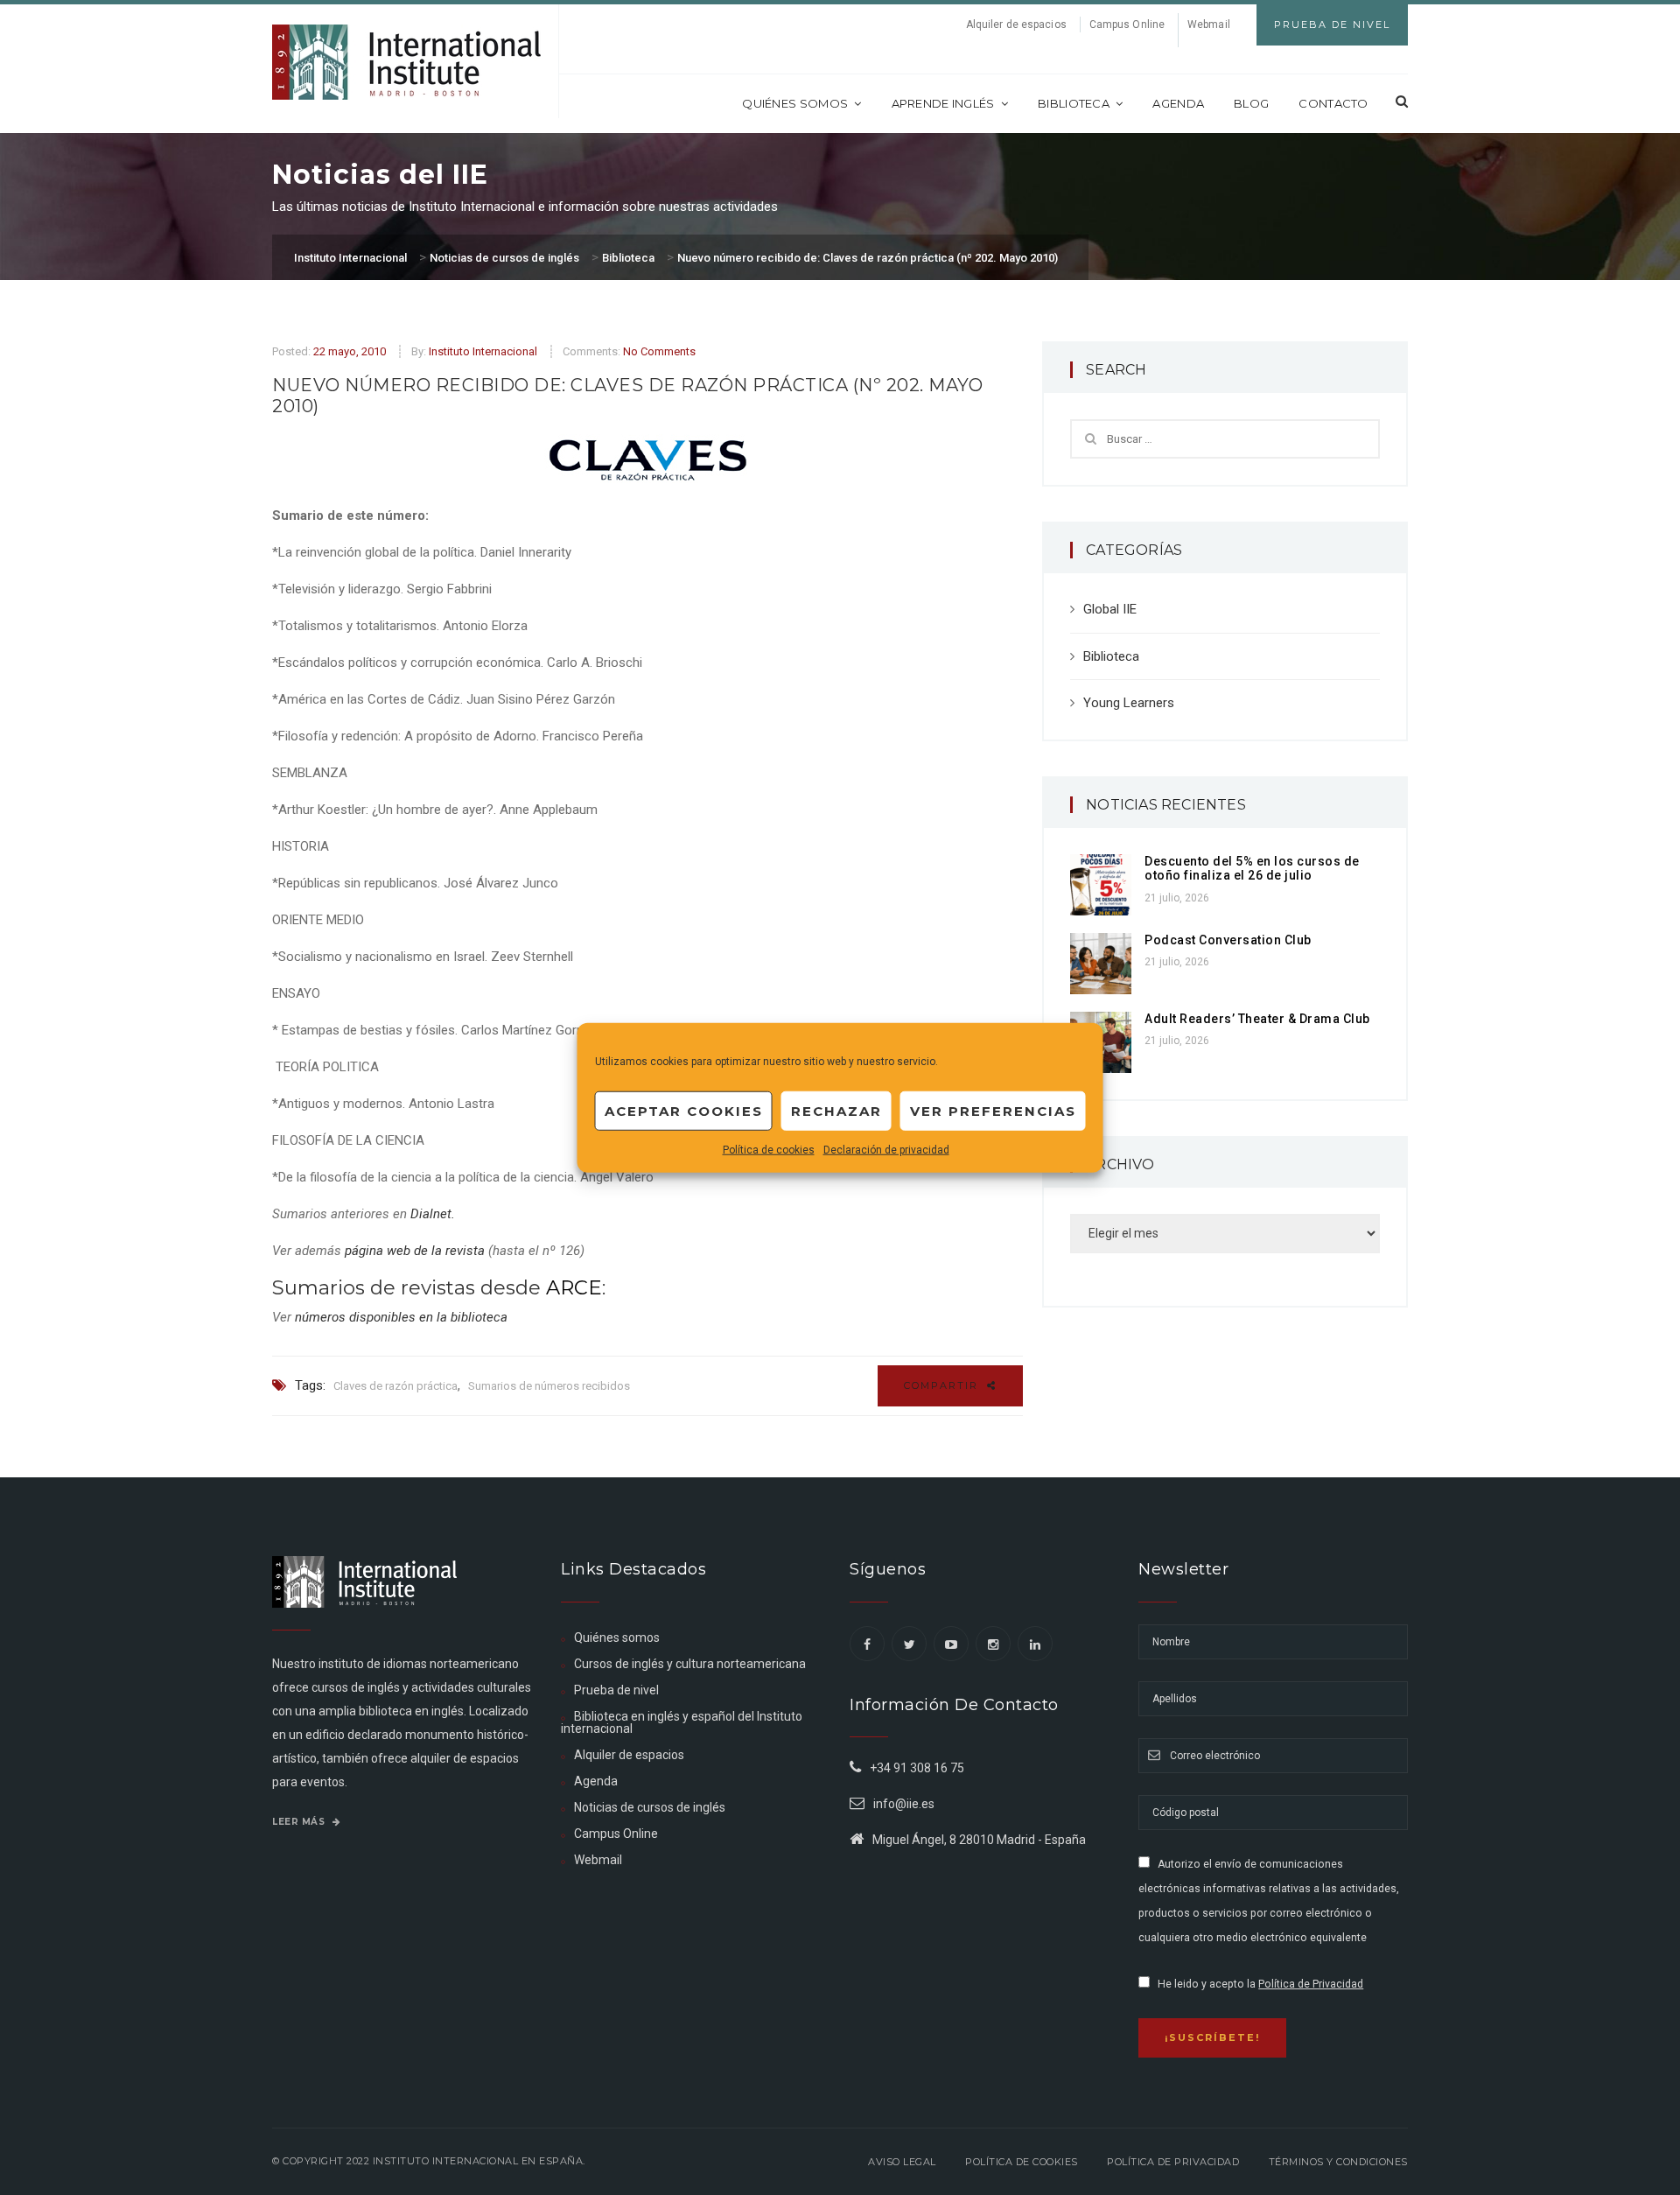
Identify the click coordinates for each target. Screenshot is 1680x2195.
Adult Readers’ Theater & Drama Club (1257, 1019)
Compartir (943, 1385)
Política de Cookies (1022, 2162)
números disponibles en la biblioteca (401, 1317)
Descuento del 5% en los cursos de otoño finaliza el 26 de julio (1252, 869)
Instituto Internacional (483, 351)
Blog (1251, 103)
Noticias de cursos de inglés (650, 1807)
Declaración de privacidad (886, 1150)
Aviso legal (902, 2162)
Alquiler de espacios (1016, 25)
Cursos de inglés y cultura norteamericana (690, 1664)
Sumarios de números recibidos (549, 1386)
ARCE (574, 1287)
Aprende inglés (943, 103)
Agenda (1178, 103)
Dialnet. (433, 1214)
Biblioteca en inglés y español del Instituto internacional (682, 1722)
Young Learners (1129, 703)
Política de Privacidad (1311, 1984)
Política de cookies (769, 1150)
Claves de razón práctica (395, 1386)
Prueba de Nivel (1332, 25)
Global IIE (1110, 609)
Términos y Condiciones (1338, 2162)
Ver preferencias (993, 1110)
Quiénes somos (795, 103)
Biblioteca (1074, 103)
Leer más (300, 1822)
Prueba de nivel (616, 1690)
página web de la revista (415, 1251)
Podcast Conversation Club (1228, 940)
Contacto (1333, 103)
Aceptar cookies (684, 1110)
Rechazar (836, 1110)
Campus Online (1127, 25)
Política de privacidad (1173, 2162)
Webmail (1209, 25)
